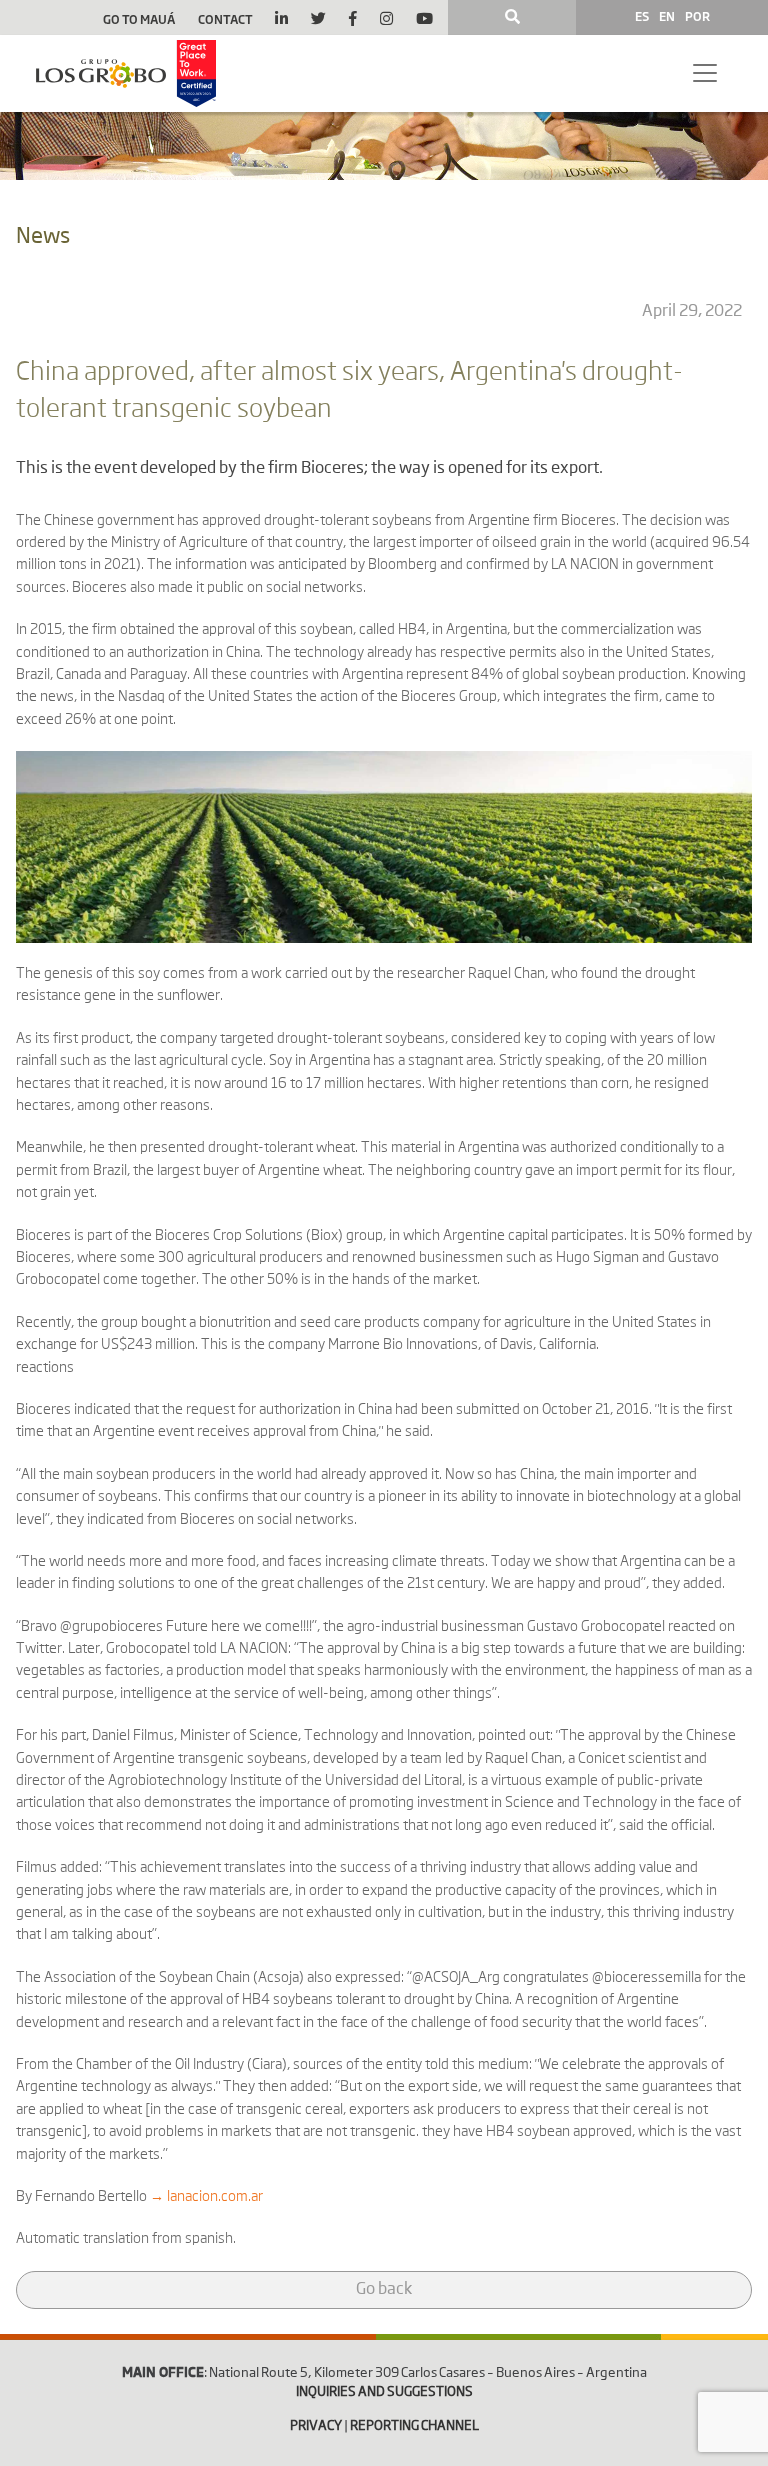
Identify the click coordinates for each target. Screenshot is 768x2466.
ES (642, 16)
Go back (384, 2290)
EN (667, 16)
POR (697, 16)
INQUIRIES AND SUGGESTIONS (384, 2392)
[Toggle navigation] (705, 73)
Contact (225, 19)
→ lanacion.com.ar (206, 2197)
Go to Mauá (139, 19)
